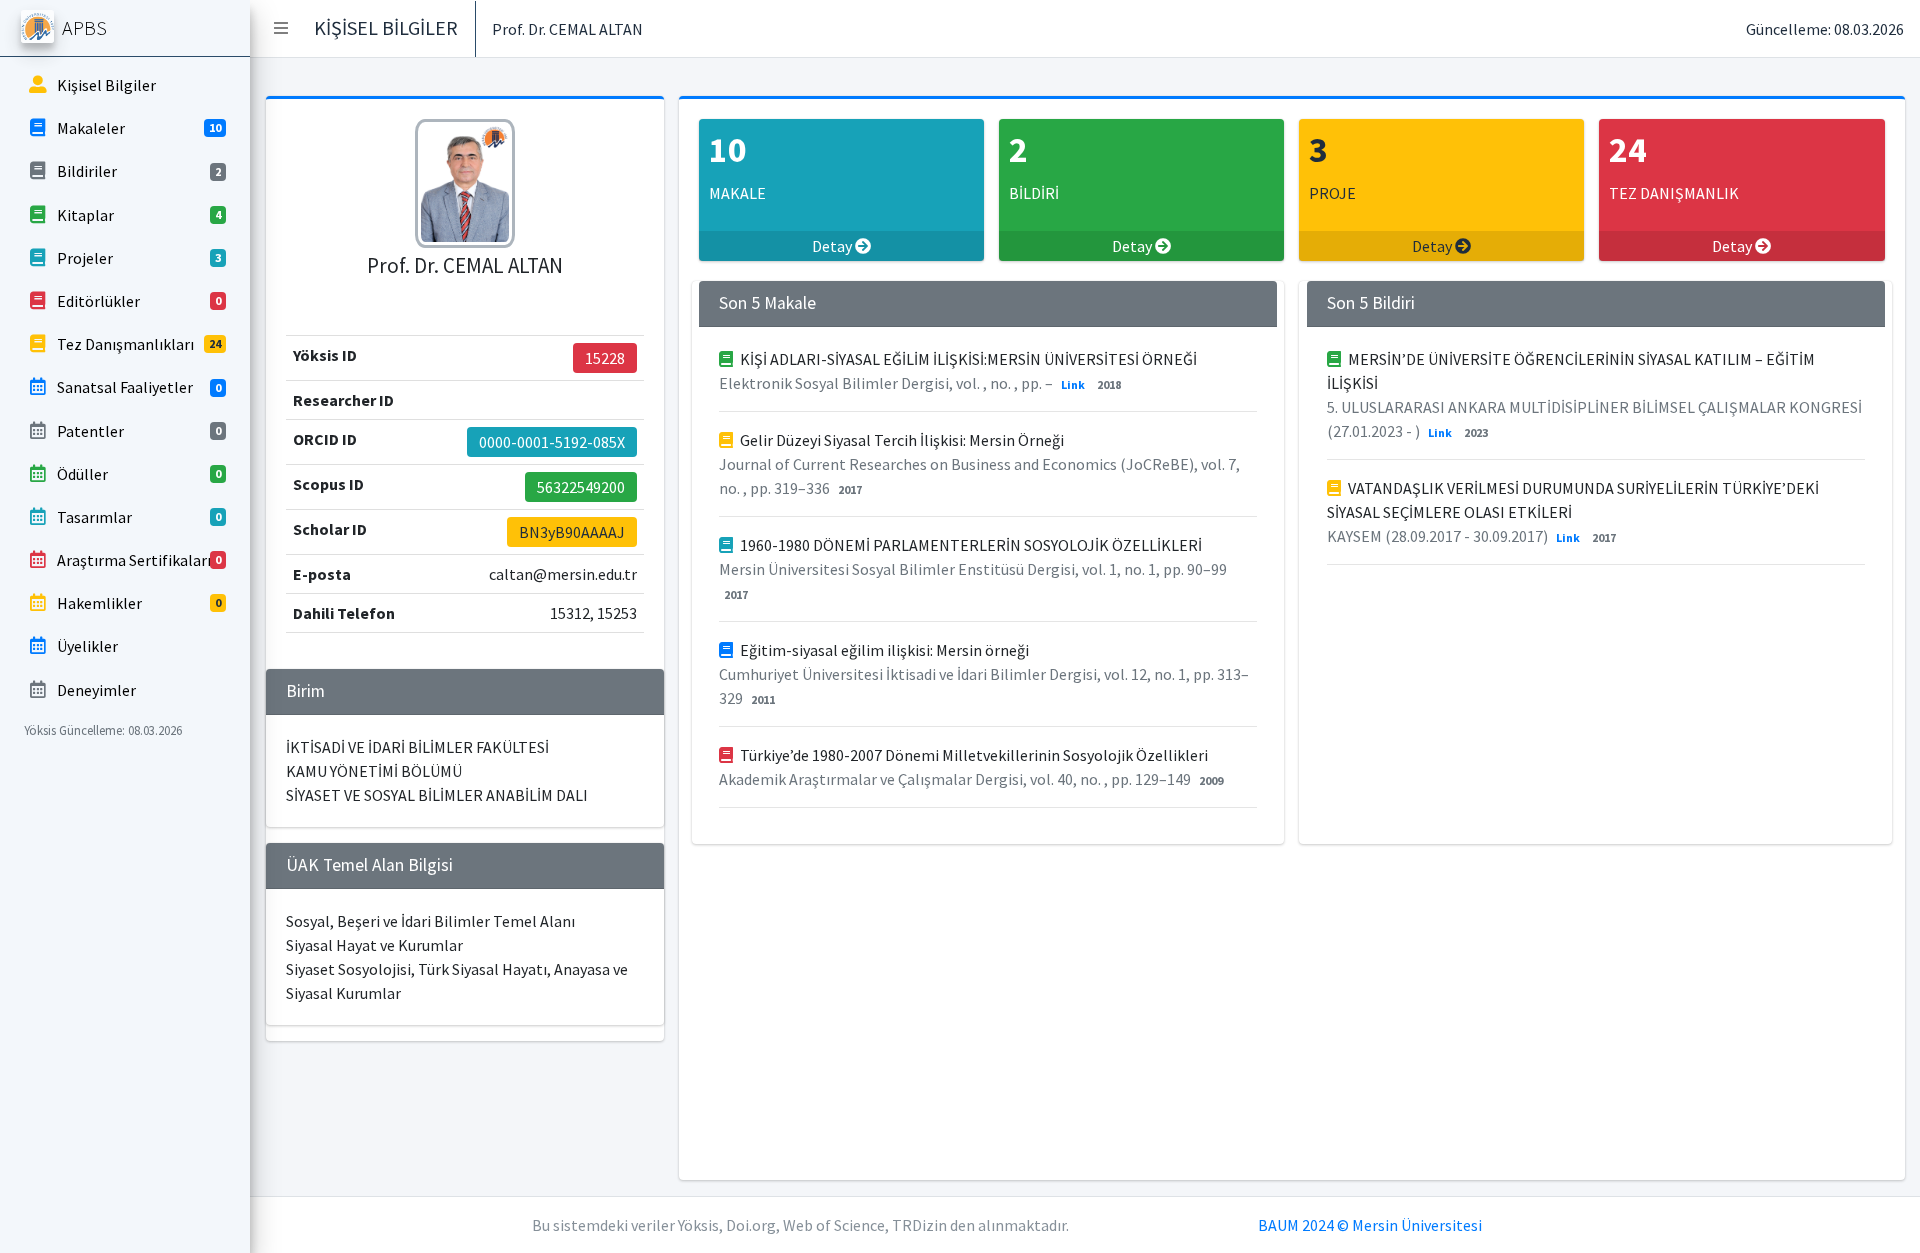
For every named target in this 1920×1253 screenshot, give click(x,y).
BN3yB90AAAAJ (572, 532)
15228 (605, 358)
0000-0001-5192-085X (552, 442)
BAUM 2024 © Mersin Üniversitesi (1370, 1225)
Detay (833, 246)
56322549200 (581, 487)
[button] (281, 28)
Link (1073, 384)
